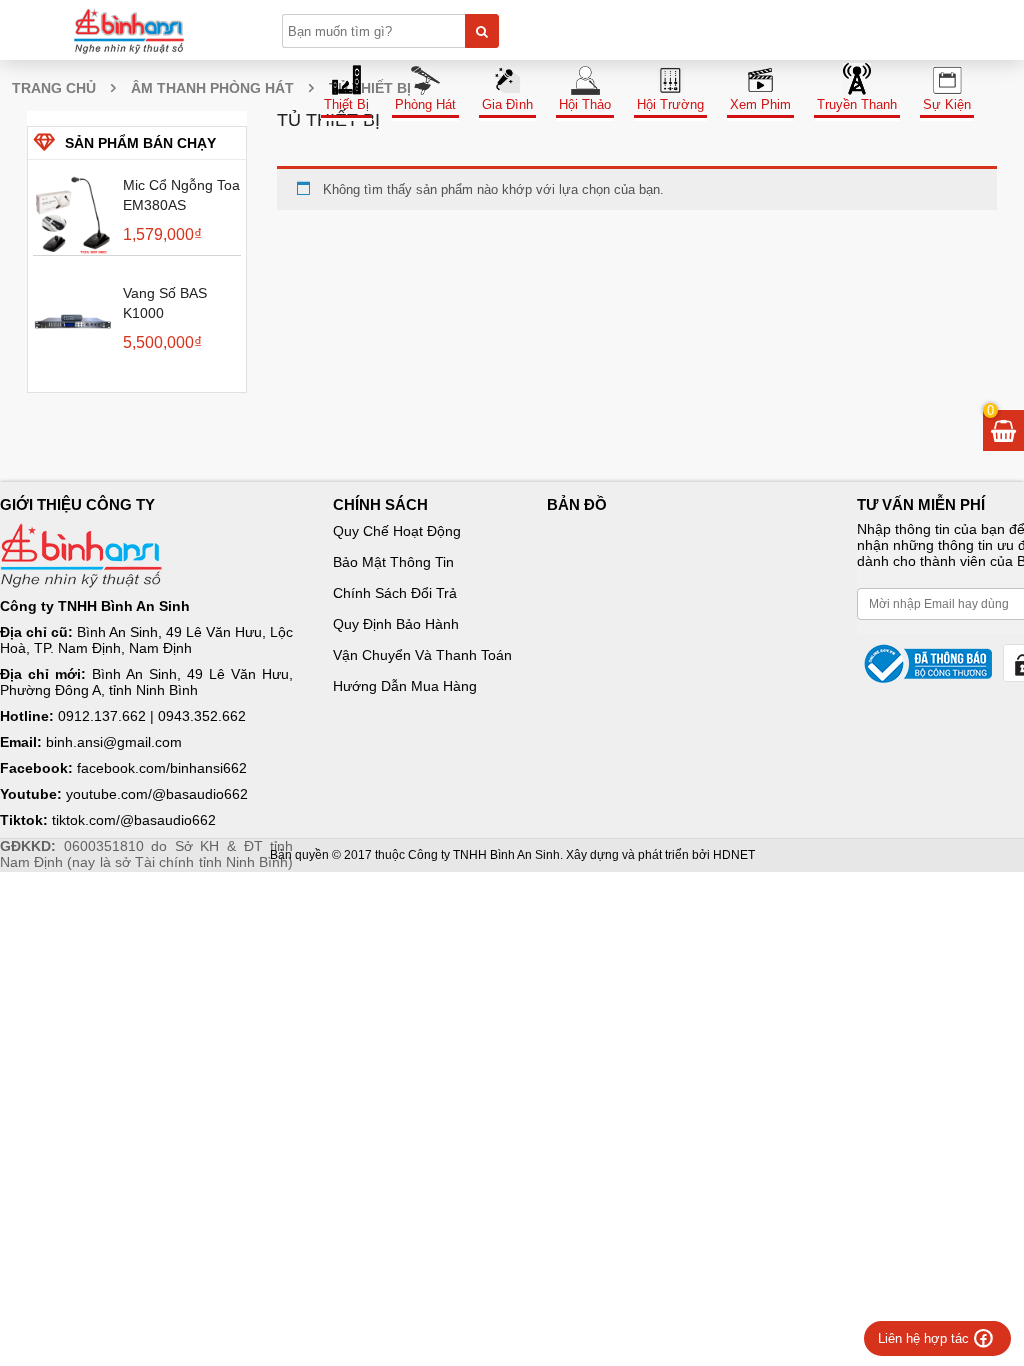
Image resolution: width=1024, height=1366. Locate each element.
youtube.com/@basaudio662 (157, 794)
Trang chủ (54, 88)
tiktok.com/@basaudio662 (134, 820)
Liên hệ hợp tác (923, 1338)
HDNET (734, 855)
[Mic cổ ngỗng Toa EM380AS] (73, 215)
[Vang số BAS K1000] (73, 323)
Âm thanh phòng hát (212, 88)
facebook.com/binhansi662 (162, 768)
